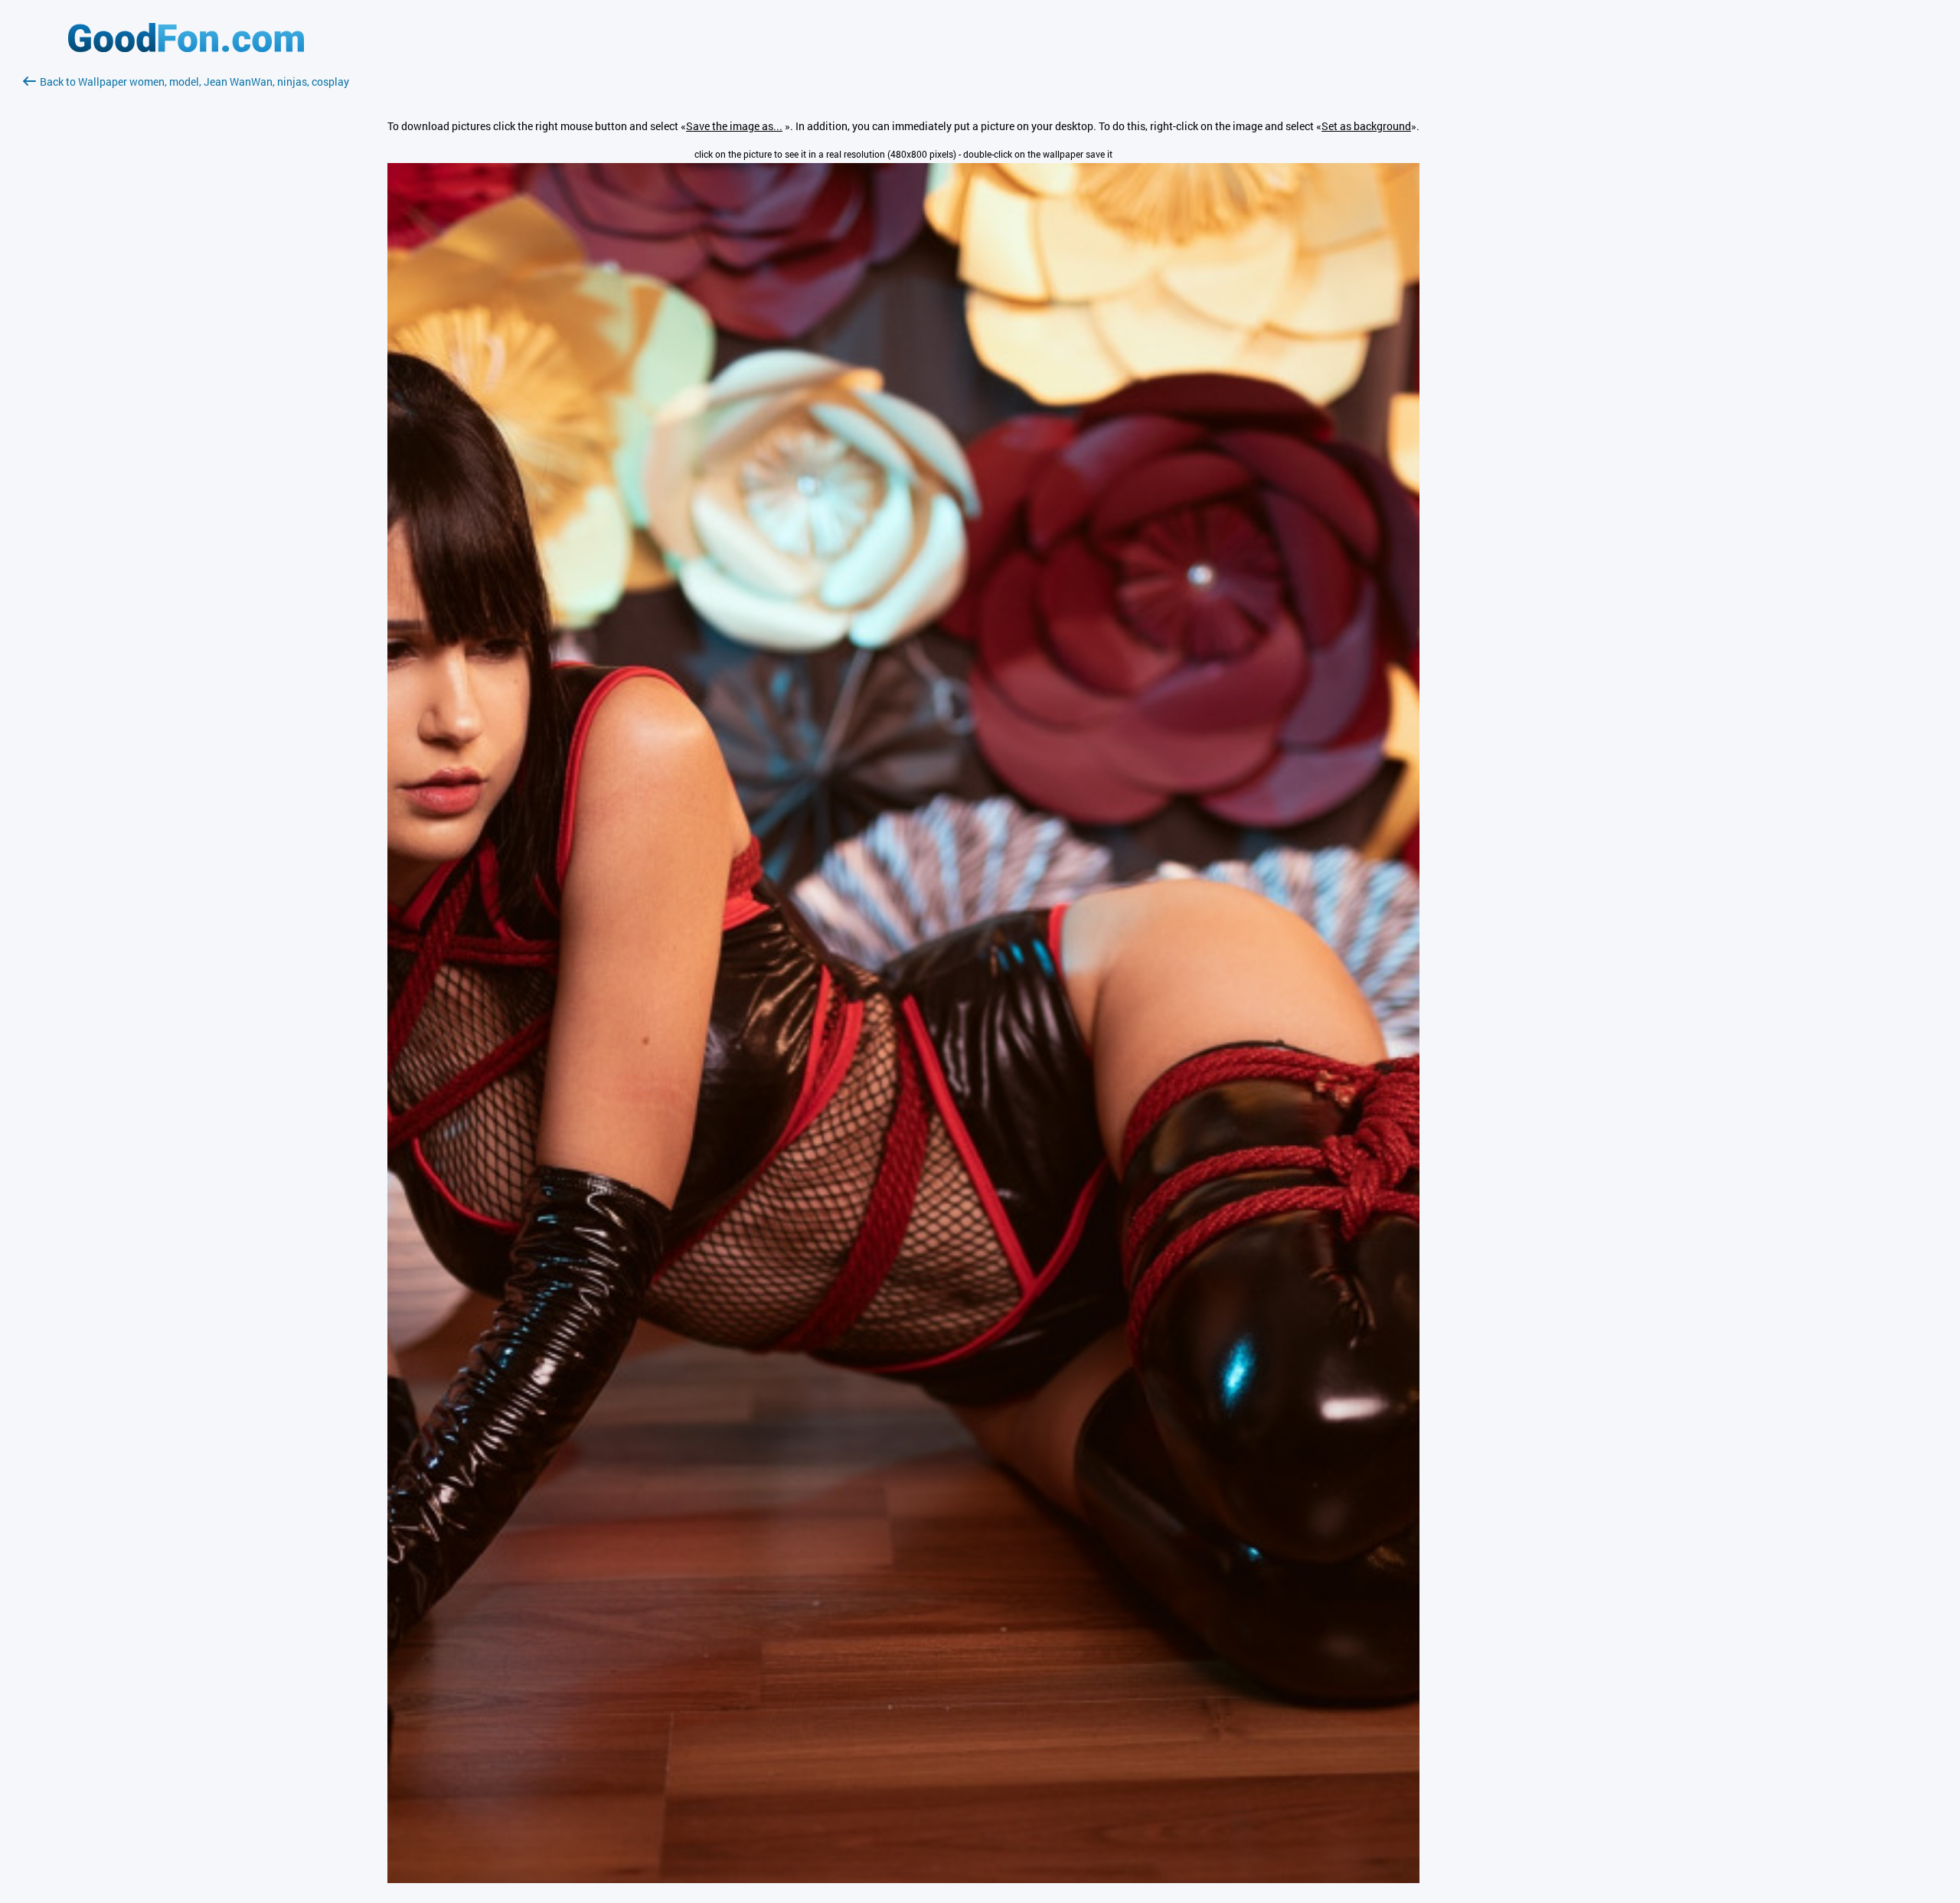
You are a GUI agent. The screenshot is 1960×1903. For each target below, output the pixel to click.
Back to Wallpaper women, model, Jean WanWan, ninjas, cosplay (194, 82)
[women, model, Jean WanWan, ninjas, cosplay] (903, 1879)
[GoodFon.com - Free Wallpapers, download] (186, 48)
